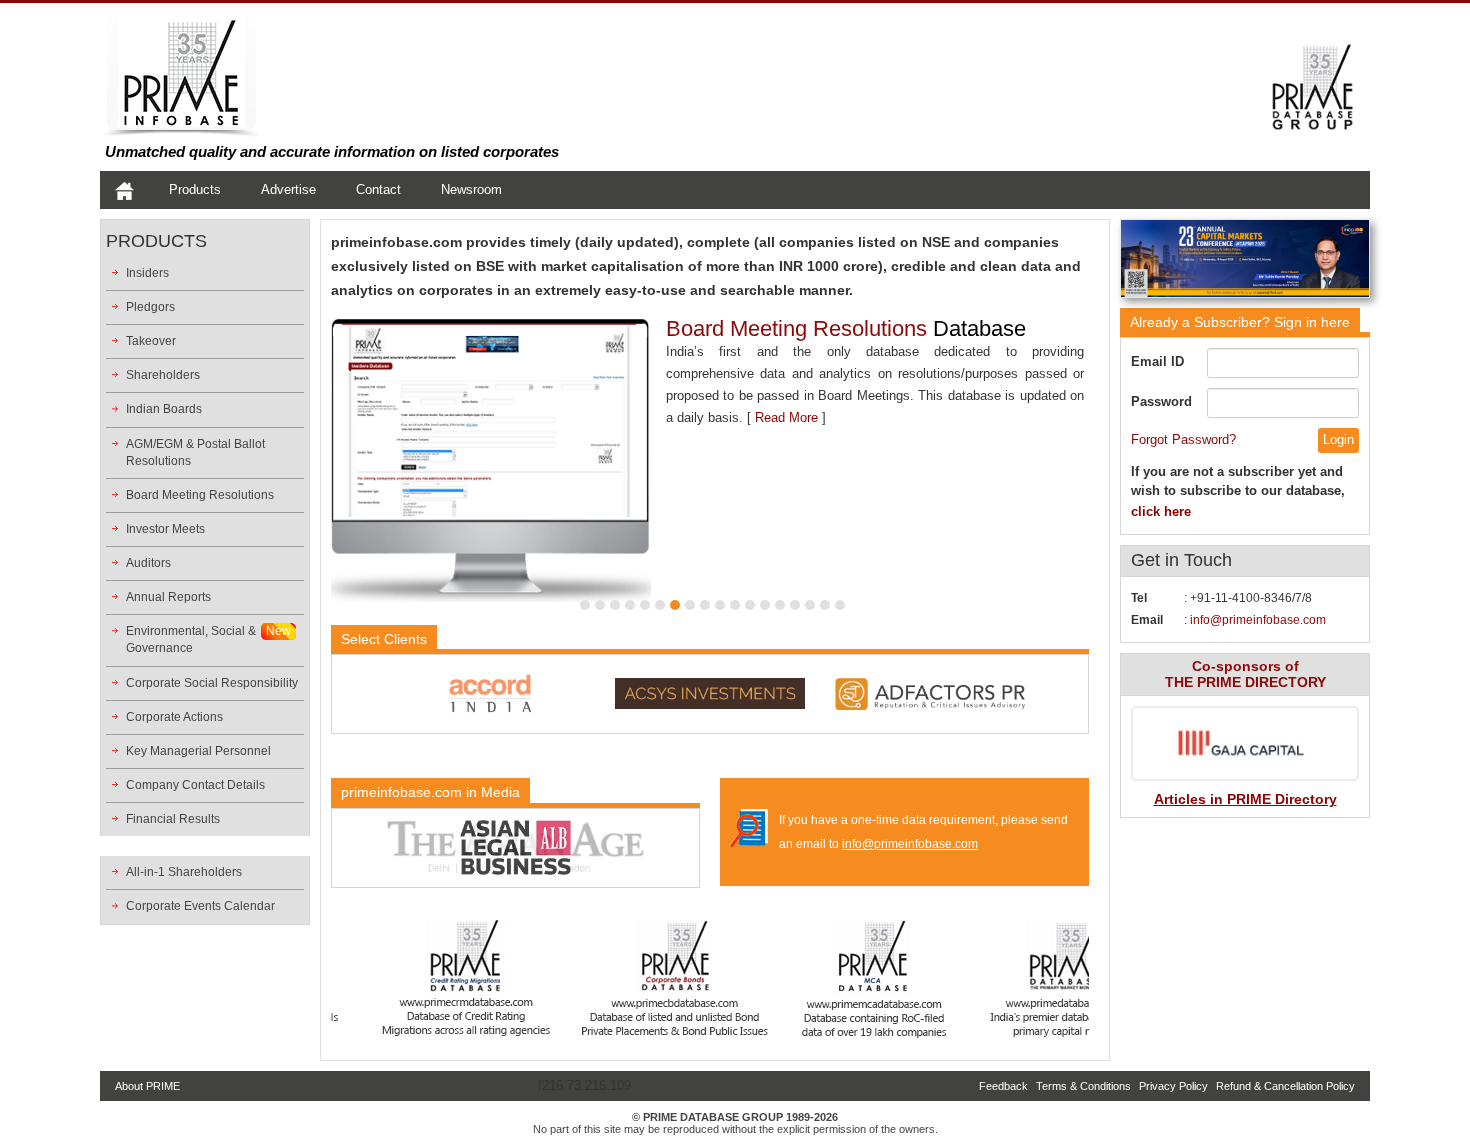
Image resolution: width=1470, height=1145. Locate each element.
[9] (705, 605)
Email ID (1157, 361)
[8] (690, 605)
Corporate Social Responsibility (212, 683)
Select (384, 639)
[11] (735, 605)
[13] (765, 605)
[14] (780, 605)
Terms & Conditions (1083, 1086)
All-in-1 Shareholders (184, 872)
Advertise (288, 189)
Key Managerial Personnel (198, 751)
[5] (645, 605)
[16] (810, 605)
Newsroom (471, 189)
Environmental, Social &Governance (191, 639)
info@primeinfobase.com (910, 844)
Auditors (148, 563)
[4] (630, 605)
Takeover (151, 341)
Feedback (1003, 1086)
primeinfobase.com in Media (430, 792)
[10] (720, 605)
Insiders (147, 273)
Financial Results (173, 819)
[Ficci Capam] (1245, 262)
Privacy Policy (1173, 1086)
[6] (660, 605)
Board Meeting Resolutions (200, 495)
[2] (600, 605)
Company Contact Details (195, 785)
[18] (840, 605)
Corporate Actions (174, 717)
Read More (997, 395)
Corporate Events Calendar (200, 906)
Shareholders (163, 375)
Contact (378, 189)
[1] (585, 605)
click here (1161, 511)
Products (195, 189)
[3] (615, 605)
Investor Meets (165, 529)
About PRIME (147, 1086)
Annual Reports (168, 597)
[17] (825, 605)
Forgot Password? (1183, 439)
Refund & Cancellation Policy (1285, 1086)
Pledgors (150, 307)
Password (1161, 401)
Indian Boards (164, 409)
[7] (675, 605)
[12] (750, 605)
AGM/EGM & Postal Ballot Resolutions (195, 452)
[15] (795, 605)
